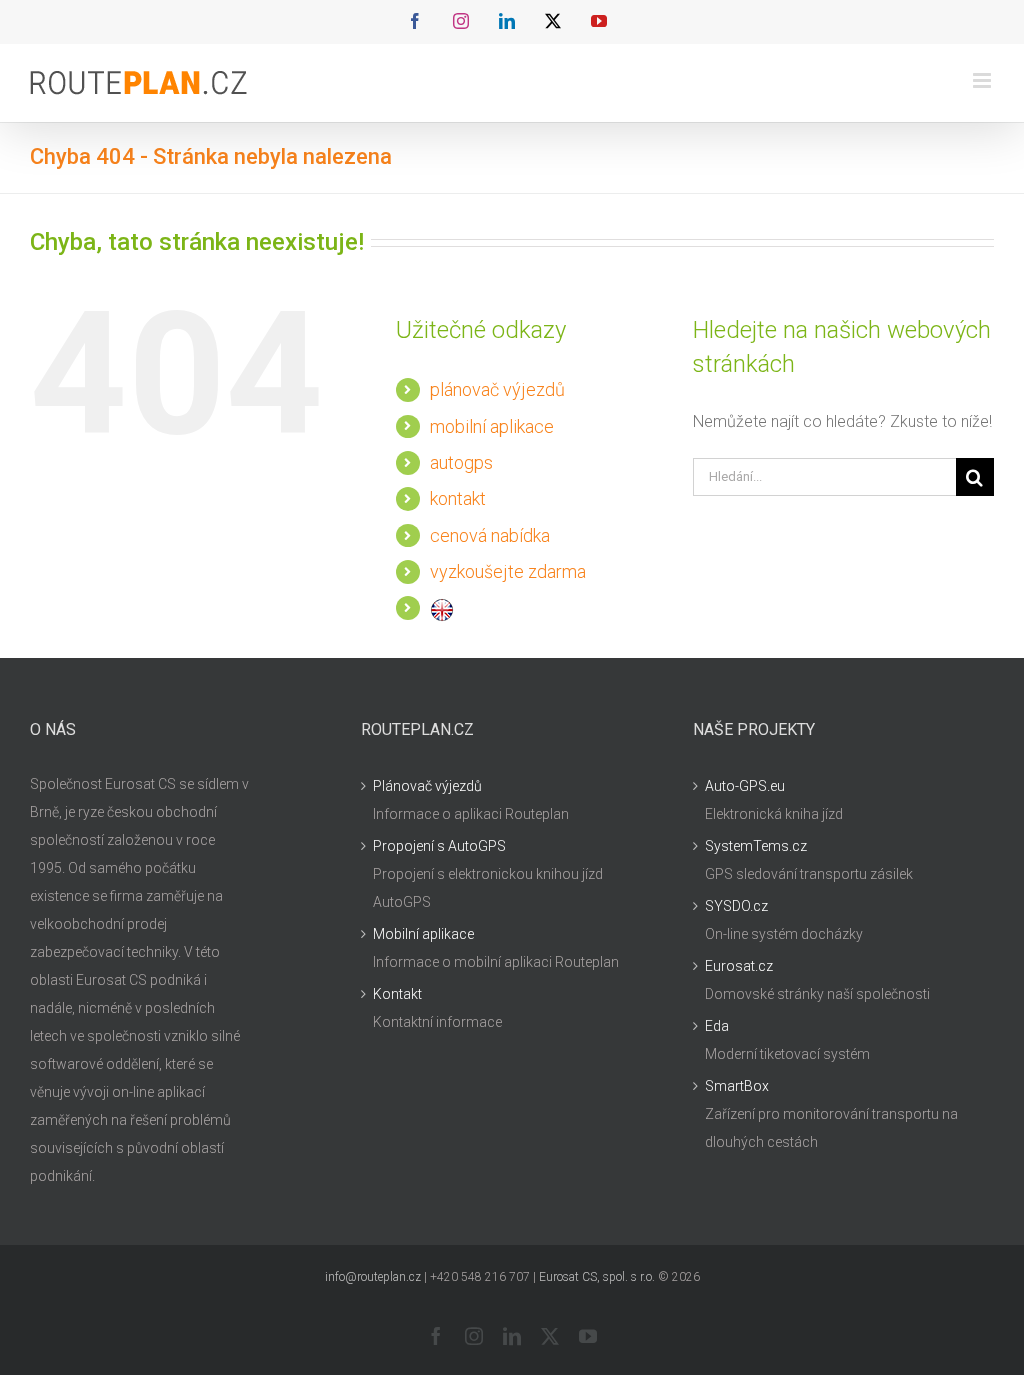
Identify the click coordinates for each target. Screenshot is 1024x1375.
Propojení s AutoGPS (439, 846)
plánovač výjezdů (497, 389)
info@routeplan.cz (373, 1277)
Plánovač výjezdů (427, 786)
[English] (442, 607)
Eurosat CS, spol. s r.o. (597, 1277)
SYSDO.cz (736, 906)
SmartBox (737, 1086)
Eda (717, 1026)
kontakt (458, 498)
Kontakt (397, 994)
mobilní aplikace (492, 426)
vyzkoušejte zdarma (508, 571)
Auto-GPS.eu (745, 786)
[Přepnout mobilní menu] (983, 80)
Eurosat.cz (739, 966)
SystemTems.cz (756, 846)
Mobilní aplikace (423, 934)
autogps (461, 462)
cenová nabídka (490, 535)
